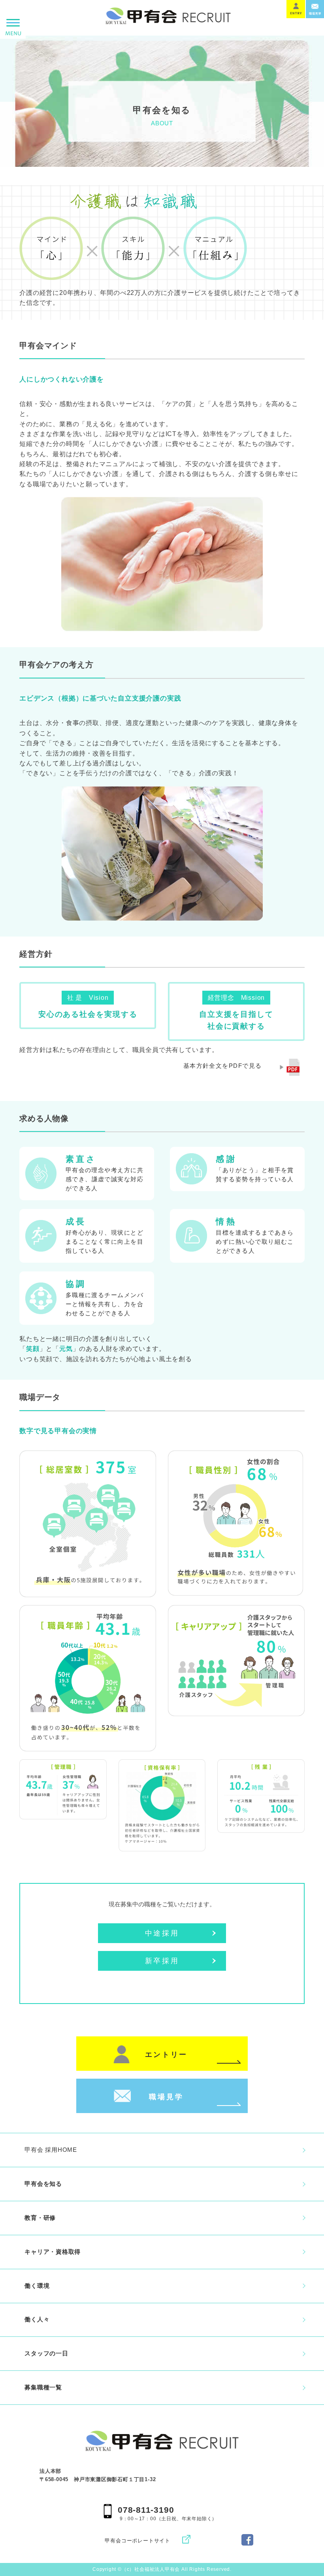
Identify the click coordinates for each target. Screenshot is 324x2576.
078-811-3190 (146, 2510)
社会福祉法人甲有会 (157, 2569)
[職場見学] (162, 2084)
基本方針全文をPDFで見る (223, 1066)
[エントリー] (162, 2042)
